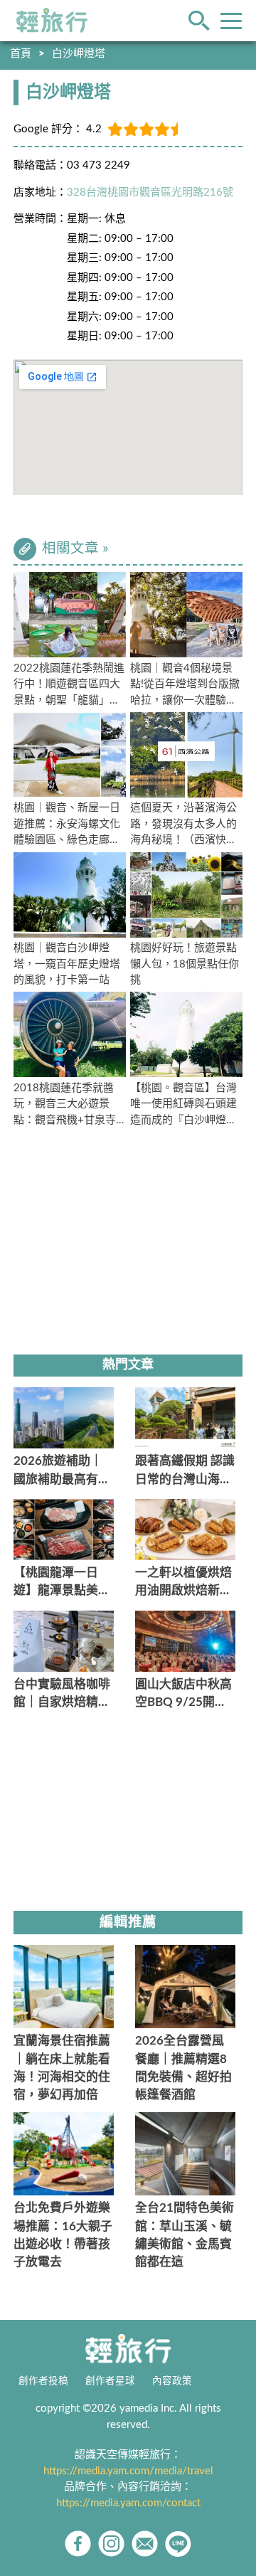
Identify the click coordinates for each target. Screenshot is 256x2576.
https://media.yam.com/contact (128, 2503)
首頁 (21, 54)
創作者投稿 (43, 2381)
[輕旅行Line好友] (178, 2544)
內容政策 (172, 2381)
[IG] (111, 2544)
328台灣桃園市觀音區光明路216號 (150, 192)
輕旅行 (52, 21)
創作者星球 (110, 2381)
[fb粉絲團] (78, 2544)
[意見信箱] (145, 2544)
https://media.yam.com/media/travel (128, 2471)
